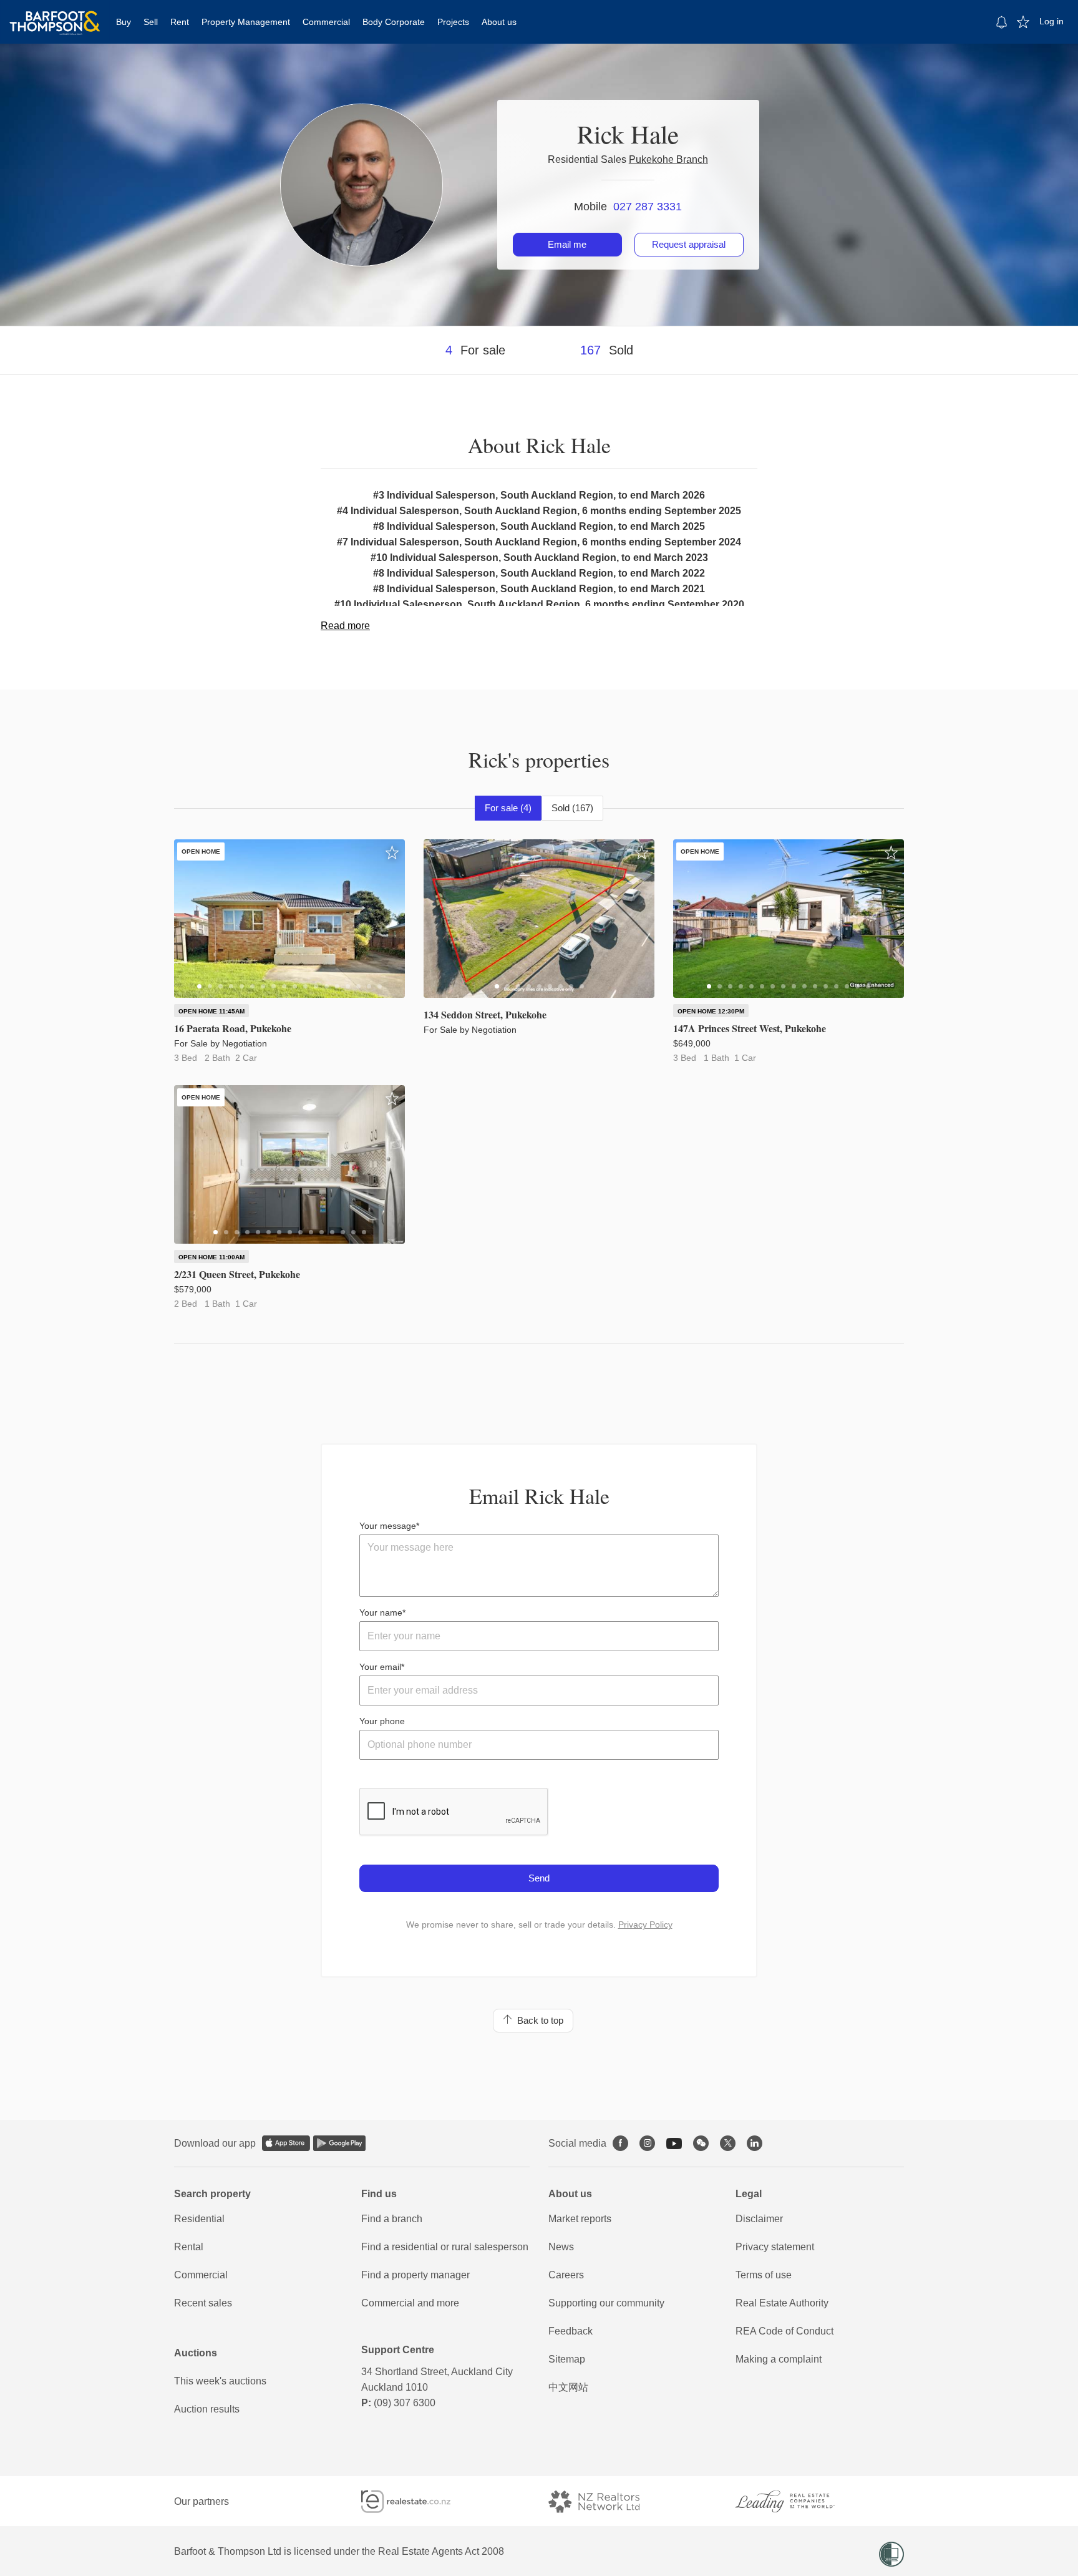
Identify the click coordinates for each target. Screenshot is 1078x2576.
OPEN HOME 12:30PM (711, 1011)
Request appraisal (689, 244)
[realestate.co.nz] (417, 2501)
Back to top (538, 2020)
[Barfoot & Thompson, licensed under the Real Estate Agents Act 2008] (55, 16)
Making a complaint (779, 2359)
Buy (124, 22)
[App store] (286, 2143)
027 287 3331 (648, 207)
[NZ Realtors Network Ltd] (605, 2501)
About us (499, 22)
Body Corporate (394, 22)
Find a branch (392, 2219)
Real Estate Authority (782, 2303)
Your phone (382, 1721)
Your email (380, 1667)
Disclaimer (759, 2219)
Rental (189, 2247)
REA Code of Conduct (784, 2331)
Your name (381, 1612)
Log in (1051, 21)
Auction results (207, 2409)
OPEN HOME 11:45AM (211, 1011)
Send (539, 1878)
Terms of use (764, 2275)
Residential (199, 2219)
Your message (388, 1526)
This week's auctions (220, 2381)
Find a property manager (415, 2275)
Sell (151, 22)
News (561, 2247)
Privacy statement (775, 2247)
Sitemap (567, 2359)
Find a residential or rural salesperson (445, 2247)
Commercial (326, 22)
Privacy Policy (645, 1925)
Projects (453, 22)
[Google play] (339, 2143)
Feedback (571, 2331)
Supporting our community (606, 2303)
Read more (345, 626)
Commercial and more (410, 2303)
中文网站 (568, 2387)
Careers (566, 2275)
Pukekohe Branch (668, 159)
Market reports (580, 2219)
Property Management (246, 22)
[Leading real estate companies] (797, 2501)
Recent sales (203, 2303)
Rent (180, 22)
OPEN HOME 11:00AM (211, 1257)
